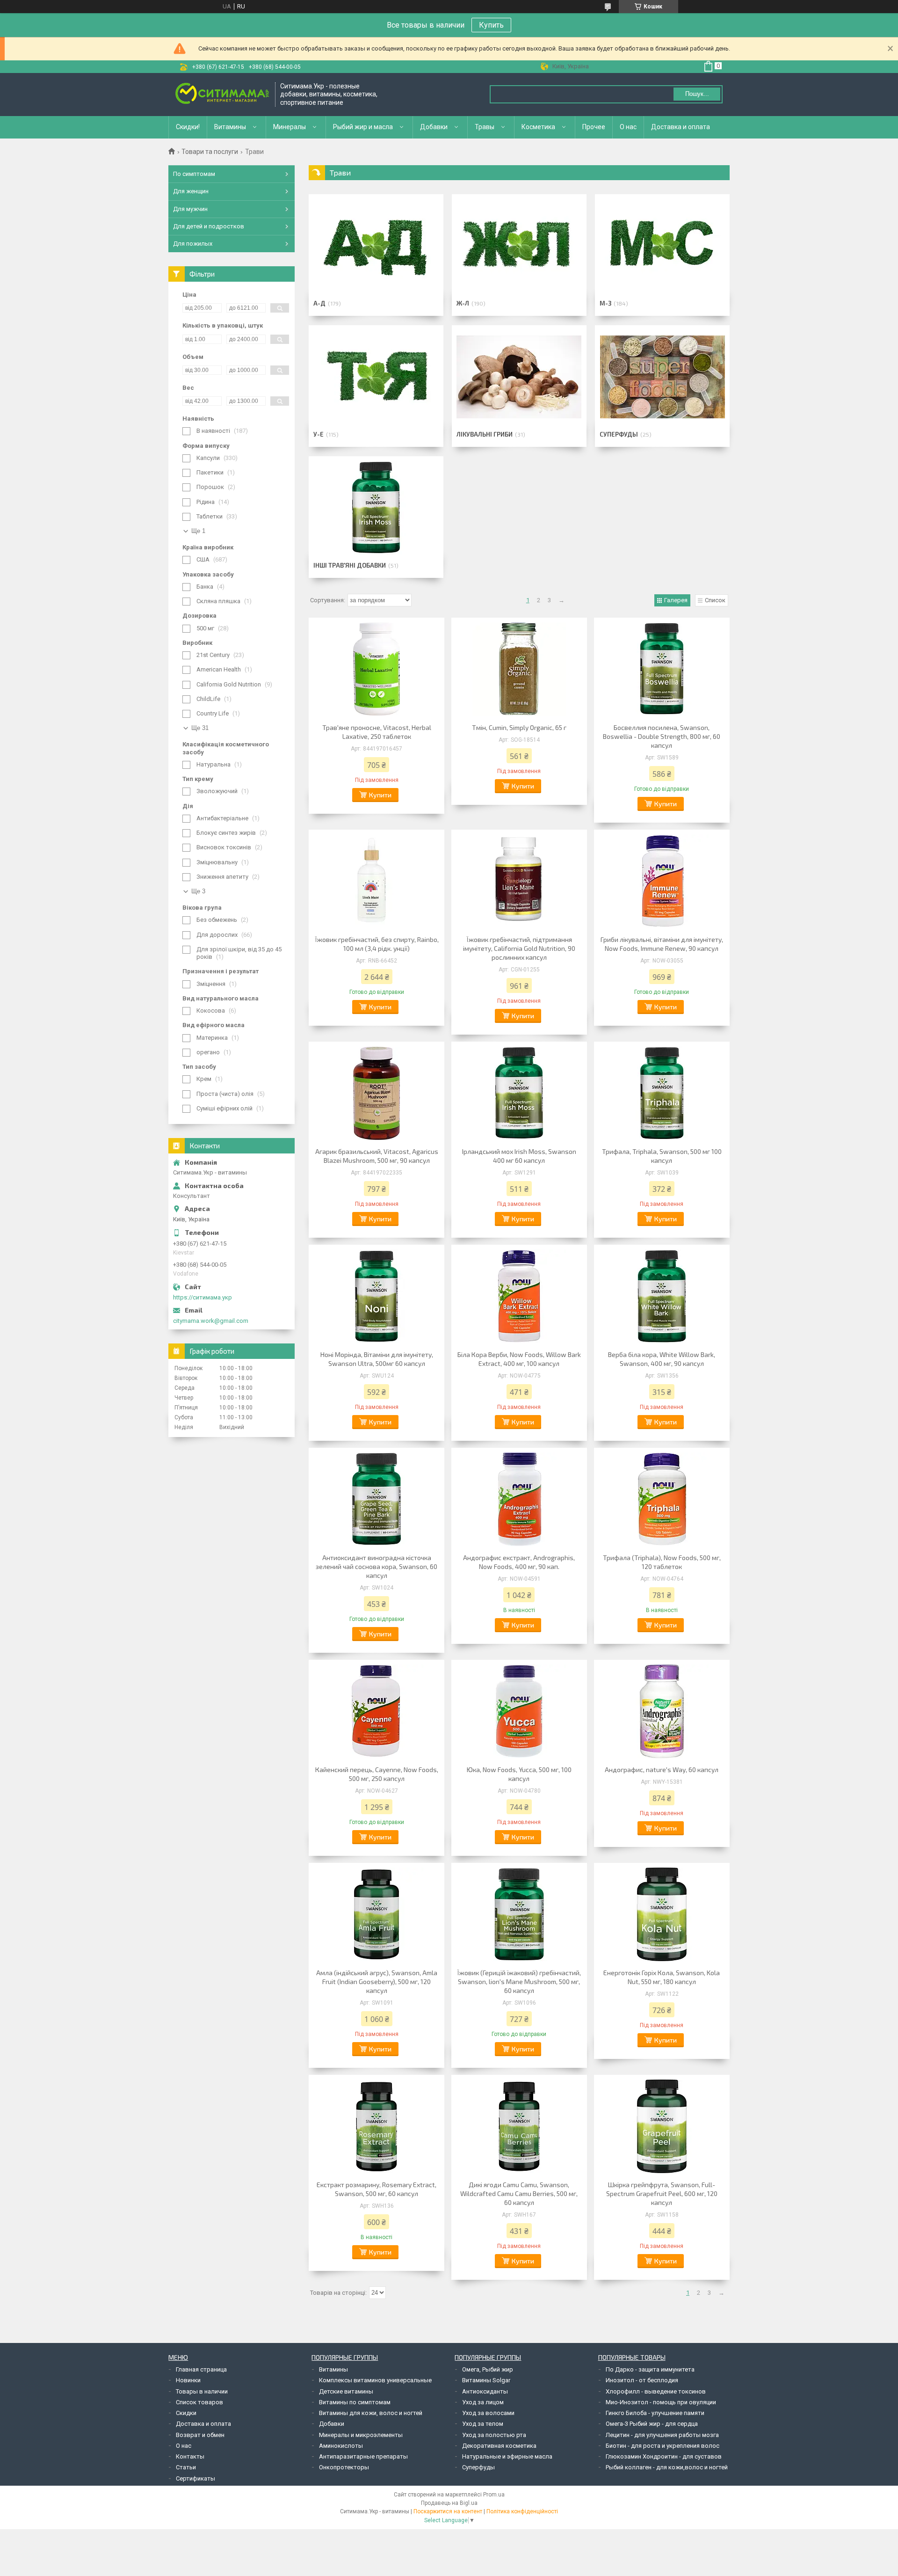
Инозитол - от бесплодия (642, 2380)
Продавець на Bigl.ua (449, 2503)
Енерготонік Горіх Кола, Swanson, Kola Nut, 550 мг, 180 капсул (662, 1977)
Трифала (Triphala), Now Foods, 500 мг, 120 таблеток (662, 1562)
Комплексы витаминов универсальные (375, 2380)
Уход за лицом (483, 2402)
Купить (491, 25)
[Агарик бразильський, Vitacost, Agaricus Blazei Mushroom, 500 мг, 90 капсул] (377, 1093)
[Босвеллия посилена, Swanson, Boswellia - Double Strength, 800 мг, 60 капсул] (662, 669)
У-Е (319, 434)
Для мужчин (190, 209)
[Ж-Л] (519, 246)
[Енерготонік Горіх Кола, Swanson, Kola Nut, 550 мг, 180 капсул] (662, 1914)
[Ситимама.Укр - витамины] (222, 94)
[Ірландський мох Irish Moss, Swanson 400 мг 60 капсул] (519, 1093)
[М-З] (662, 246)
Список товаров (199, 2402)
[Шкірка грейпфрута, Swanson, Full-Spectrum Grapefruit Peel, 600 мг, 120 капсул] (662, 2126)
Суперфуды (619, 434)
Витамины (230, 127)
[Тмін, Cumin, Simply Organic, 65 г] (519, 669)
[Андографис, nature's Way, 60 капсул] (662, 1711)
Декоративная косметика (499, 2446)
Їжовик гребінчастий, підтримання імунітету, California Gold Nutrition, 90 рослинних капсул (519, 948)
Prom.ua (494, 2495)
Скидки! (188, 127)
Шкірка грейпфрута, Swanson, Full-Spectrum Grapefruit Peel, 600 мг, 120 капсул (662, 2193)
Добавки (434, 127)
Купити (380, 795)
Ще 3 (198, 891)
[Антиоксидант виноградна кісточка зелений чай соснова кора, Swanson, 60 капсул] (377, 1499)
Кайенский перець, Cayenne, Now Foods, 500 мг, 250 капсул (377, 1774)
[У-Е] (376, 377)
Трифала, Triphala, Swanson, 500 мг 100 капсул (662, 1156)
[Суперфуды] (662, 377)
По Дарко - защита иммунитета (650, 2369)
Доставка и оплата (681, 127)
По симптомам (194, 174)
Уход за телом (483, 2424)
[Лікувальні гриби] (519, 377)
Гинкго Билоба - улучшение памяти (655, 2413)
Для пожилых (193, 244)
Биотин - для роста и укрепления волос (663, 2446)
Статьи (186, 2467)
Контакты (190, 2456)
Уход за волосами (488, 2413)
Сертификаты (196, 2478)
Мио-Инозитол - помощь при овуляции (661, 2402)
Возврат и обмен (200, 2435)
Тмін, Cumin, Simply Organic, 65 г (519, 727)
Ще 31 (200, 728)
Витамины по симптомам (355, 2402)
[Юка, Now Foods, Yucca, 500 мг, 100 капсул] (519, 1711)
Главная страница (201, 2369)
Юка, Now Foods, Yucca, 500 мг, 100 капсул (519, 1774)
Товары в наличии (202, 2391)
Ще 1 (198, 531)
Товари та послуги (210, 152)
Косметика (538, 127)
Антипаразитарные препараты (363, 2456)
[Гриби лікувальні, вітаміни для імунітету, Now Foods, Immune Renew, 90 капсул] (662, 881)
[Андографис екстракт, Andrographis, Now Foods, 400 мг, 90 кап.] (519, 1499)
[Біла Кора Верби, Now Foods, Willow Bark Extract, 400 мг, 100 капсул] (519, 1296)
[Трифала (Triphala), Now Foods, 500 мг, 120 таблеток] (662, 1499)
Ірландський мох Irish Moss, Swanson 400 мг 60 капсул (519, 1156)
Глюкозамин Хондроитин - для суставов (664, 2456)
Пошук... (697, 94)
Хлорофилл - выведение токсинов (656, 2391)
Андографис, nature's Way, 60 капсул (662, 1770)
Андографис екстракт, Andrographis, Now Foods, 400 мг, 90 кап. (519, 1562)
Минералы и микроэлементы (361, 2435)
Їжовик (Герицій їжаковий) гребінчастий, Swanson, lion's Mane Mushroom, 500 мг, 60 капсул (519, 1981)
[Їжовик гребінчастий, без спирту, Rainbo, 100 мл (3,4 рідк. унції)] (377, 881)
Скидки (186, 2413)
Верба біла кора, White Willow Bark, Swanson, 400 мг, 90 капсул (662, 1359)
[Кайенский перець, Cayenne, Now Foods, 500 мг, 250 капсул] (377, 1711)
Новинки (188, 2380)
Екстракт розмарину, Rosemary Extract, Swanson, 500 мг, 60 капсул (377, 2189)
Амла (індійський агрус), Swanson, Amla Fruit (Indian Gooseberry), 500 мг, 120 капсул (377, 1981)
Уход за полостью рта (494, 2435)
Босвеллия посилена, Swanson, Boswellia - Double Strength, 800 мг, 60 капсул (662, 736)
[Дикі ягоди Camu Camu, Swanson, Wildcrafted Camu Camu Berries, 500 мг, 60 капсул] (519, 2126)
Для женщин (191, 191)
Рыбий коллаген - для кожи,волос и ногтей (667, 2467)
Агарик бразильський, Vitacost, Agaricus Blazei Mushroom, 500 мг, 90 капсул (377, 1156)
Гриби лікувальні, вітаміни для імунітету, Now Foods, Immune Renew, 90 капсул (662, 944)
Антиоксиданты (485, 2391)
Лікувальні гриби (485, 434)
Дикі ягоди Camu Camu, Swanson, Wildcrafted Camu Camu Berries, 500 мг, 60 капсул (519, 2193)
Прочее (594, 127)
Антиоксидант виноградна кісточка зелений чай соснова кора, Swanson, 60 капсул (377, 1566)
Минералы (290, 127)
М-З (605, 303)
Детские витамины (346, 2391)
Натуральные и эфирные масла (507, 2456)
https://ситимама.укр (203, 1297)
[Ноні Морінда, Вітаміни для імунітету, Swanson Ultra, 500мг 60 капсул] (377, 1296)
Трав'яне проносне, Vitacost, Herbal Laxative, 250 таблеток (377, 732)
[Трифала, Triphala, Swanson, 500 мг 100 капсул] (662, 1093)
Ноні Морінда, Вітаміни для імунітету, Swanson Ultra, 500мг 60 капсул (377, 1359)
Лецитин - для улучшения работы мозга (662, 2435)
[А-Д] (376, 246)
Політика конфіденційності (522, 2511)
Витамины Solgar (486, 2380)
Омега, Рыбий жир (488, 2369)
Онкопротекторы (344, 2467)
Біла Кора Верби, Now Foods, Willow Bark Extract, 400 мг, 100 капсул (519, 1359)
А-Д (319, 303)
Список (715, 600)
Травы (485, 127)
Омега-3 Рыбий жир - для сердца (652, 2424)
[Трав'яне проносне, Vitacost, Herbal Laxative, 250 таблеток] (377, 669)
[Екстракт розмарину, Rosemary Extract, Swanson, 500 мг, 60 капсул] (377, 2126)
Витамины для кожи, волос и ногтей (371, 2413)
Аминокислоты (341, 2446)
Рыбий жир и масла (363, 127)
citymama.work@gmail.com (211, 1321)
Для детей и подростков (209, 226)
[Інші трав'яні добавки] (376, 508)
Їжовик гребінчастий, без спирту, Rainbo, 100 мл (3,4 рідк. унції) (377, 944)
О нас (628, 127)
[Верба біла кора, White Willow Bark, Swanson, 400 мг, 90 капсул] (662, 1296)
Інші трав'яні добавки (350, 565)
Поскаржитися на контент (448, 2511)
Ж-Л (463, 303)
